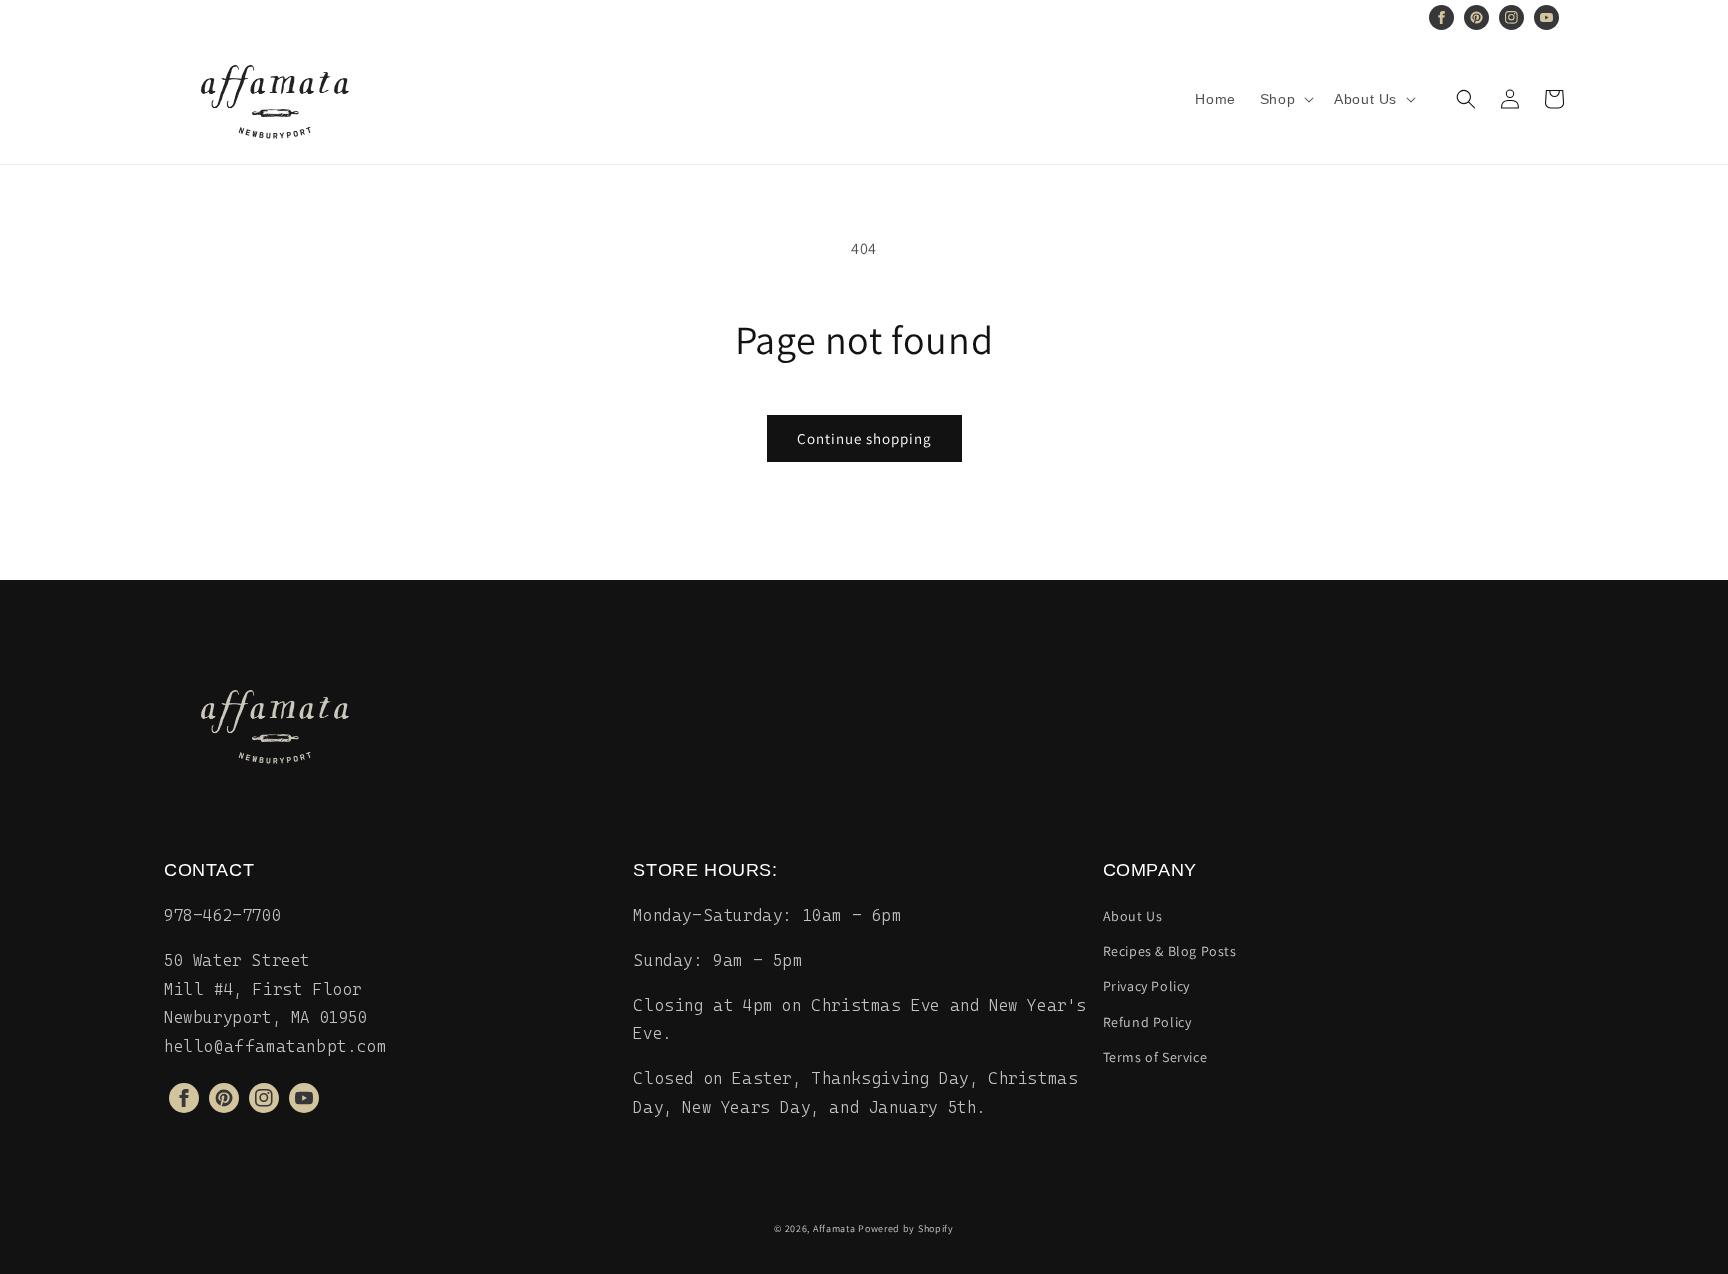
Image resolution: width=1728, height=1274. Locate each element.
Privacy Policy (1146, 986)
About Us (1133, 916)
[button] (1285, 99)
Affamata (834, 1228)
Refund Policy (1147, 1022)
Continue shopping (864, 438)
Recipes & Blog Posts (1170, 951)
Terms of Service (1155, 1057)
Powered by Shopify (906, 1228)
